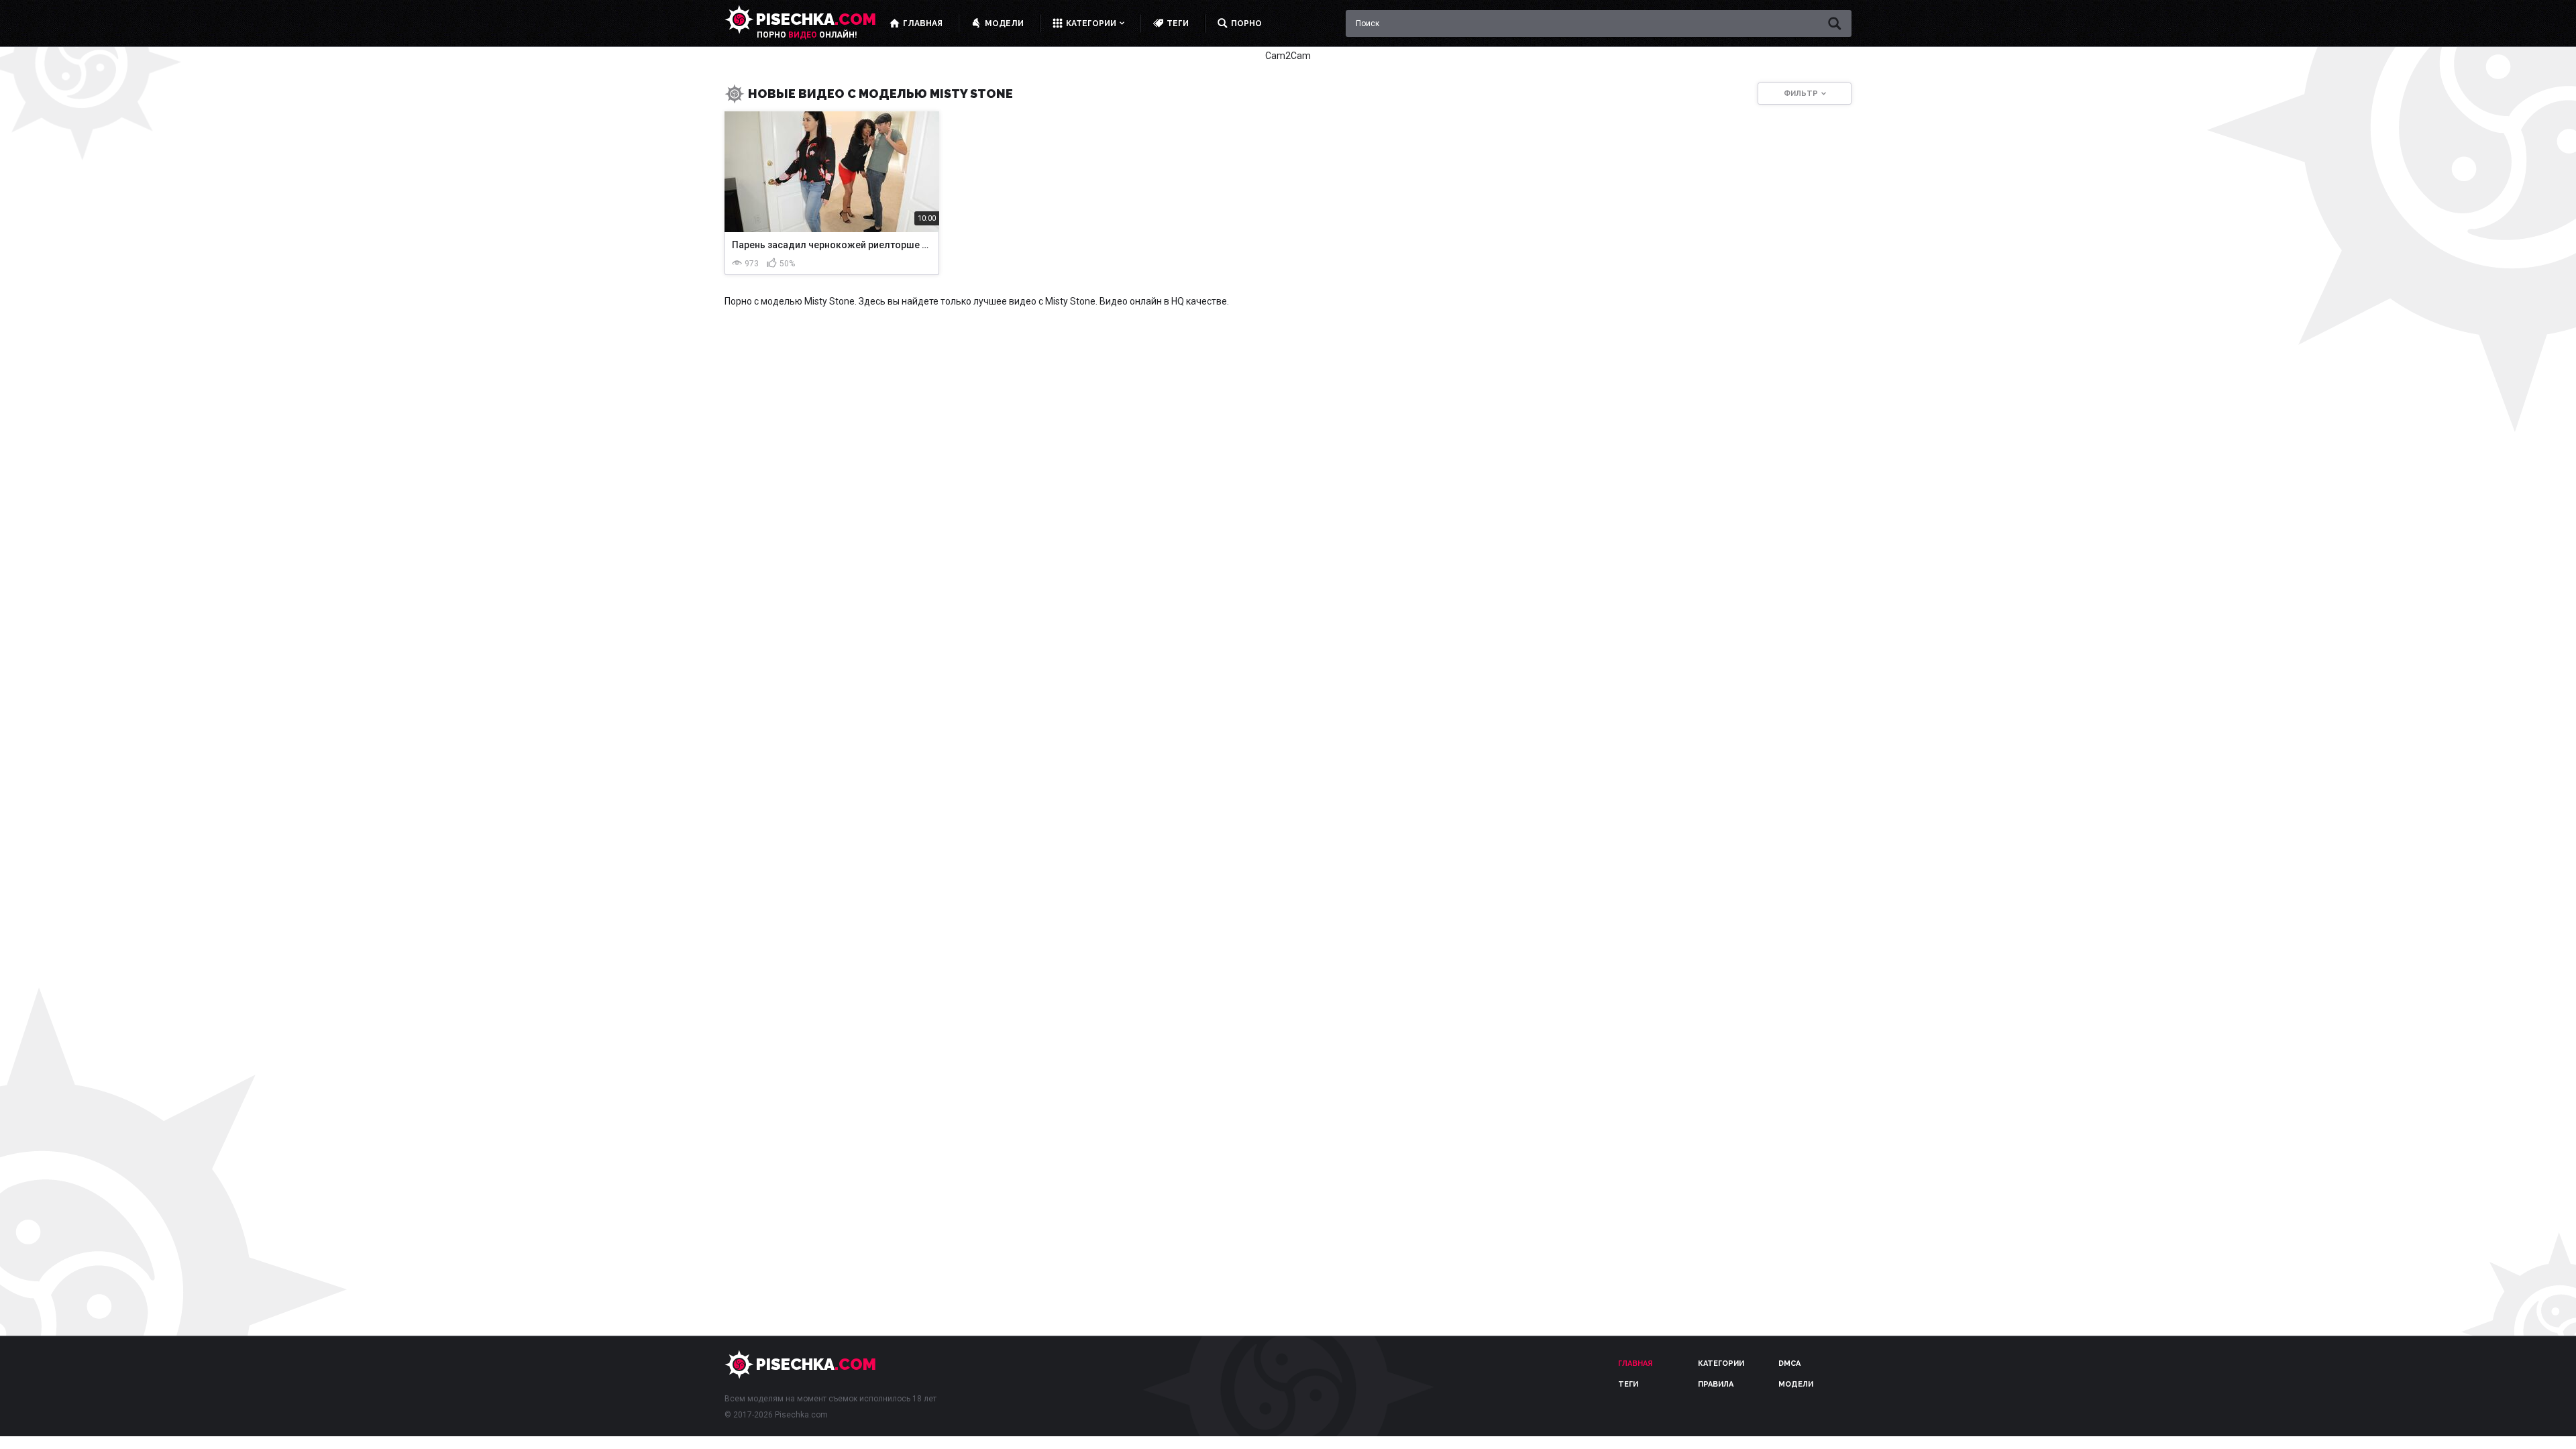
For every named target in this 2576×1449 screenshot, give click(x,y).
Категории (1721, 1363)
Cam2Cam (1288, 56)
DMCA (1789, 1363)
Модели (1796, 1384)
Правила (1716, 1384)
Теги (1628, 1384)
